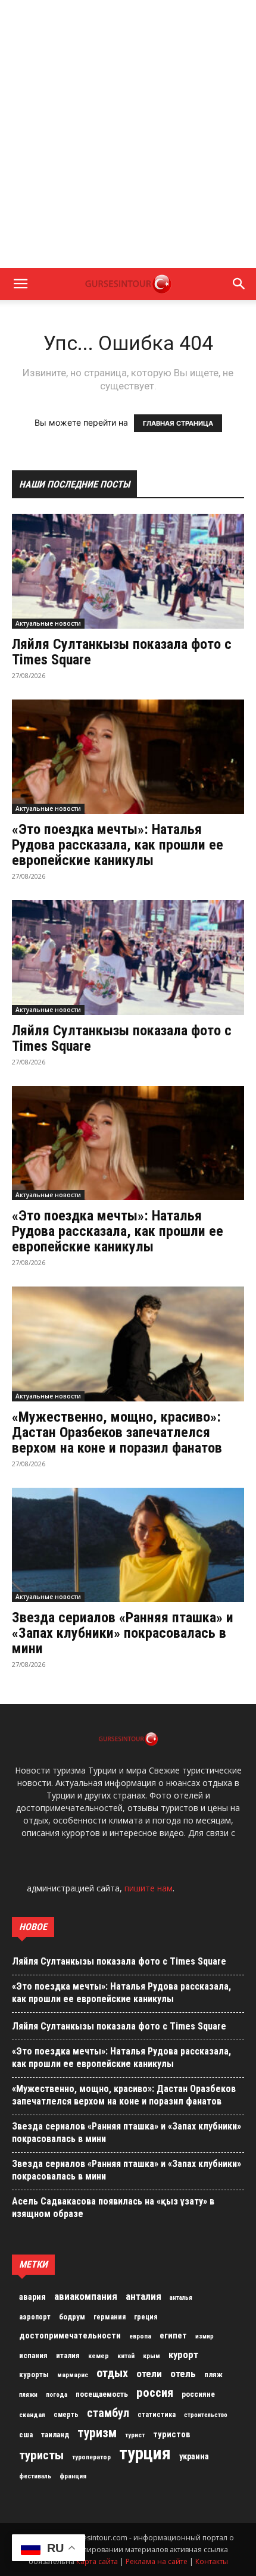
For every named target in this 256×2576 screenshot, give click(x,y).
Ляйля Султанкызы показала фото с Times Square (122, 652)
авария (32, 2297)
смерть (66, 2415)
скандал (32, 2415)
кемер (99, 2356)
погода (57, 2395)
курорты (34, 2374)
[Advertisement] (128, 134)
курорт (183, 2355)
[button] (20, 284)
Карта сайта (97, 2561)
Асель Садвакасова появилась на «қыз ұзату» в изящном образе (113, 2207)
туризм (97, 2433)
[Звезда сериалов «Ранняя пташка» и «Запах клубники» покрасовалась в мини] (128, 1545)
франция (73, 2476)
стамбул (108, 2413)
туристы (41, 2455)
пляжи (28, 2395)
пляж (213, 2374)
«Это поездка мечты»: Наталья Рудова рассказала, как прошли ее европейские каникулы (118, 845)
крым (152, 2356)
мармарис (73, 2375)
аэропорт (35, 2317)
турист (135, 2435)
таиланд (55, 2435)
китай (126, 2356)
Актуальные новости (48, 623)
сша (26, 2435)
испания (33, 2355)
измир (205, 2336)
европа (140, 2336)
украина (194, 2457)
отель (183, 2374)
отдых (112, 2374)
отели (149, 2374)
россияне (198, 2394)
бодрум (72, 2317)
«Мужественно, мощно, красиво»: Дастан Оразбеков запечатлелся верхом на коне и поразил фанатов (117, 1432)
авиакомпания (86, 2296)
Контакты (212, 2561)
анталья (181, 2298)
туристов (172, 2434)
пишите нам (149, 1888)
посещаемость (102, 2394)
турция (145, 2453)
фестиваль (35, 2476)
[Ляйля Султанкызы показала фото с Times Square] (128, 571)
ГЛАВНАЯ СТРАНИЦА (178, 423)
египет (173, 2335)
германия (110, 2317)
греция (146, 2317)
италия (68, 2355)
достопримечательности (70, 2335)
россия (155, 2393)
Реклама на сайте (157, 2561)
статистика (157, 2415)
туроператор (91, 2457)
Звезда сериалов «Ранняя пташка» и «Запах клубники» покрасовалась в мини (123, 1633)
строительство (206, 2415)
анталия (143, 2296)
